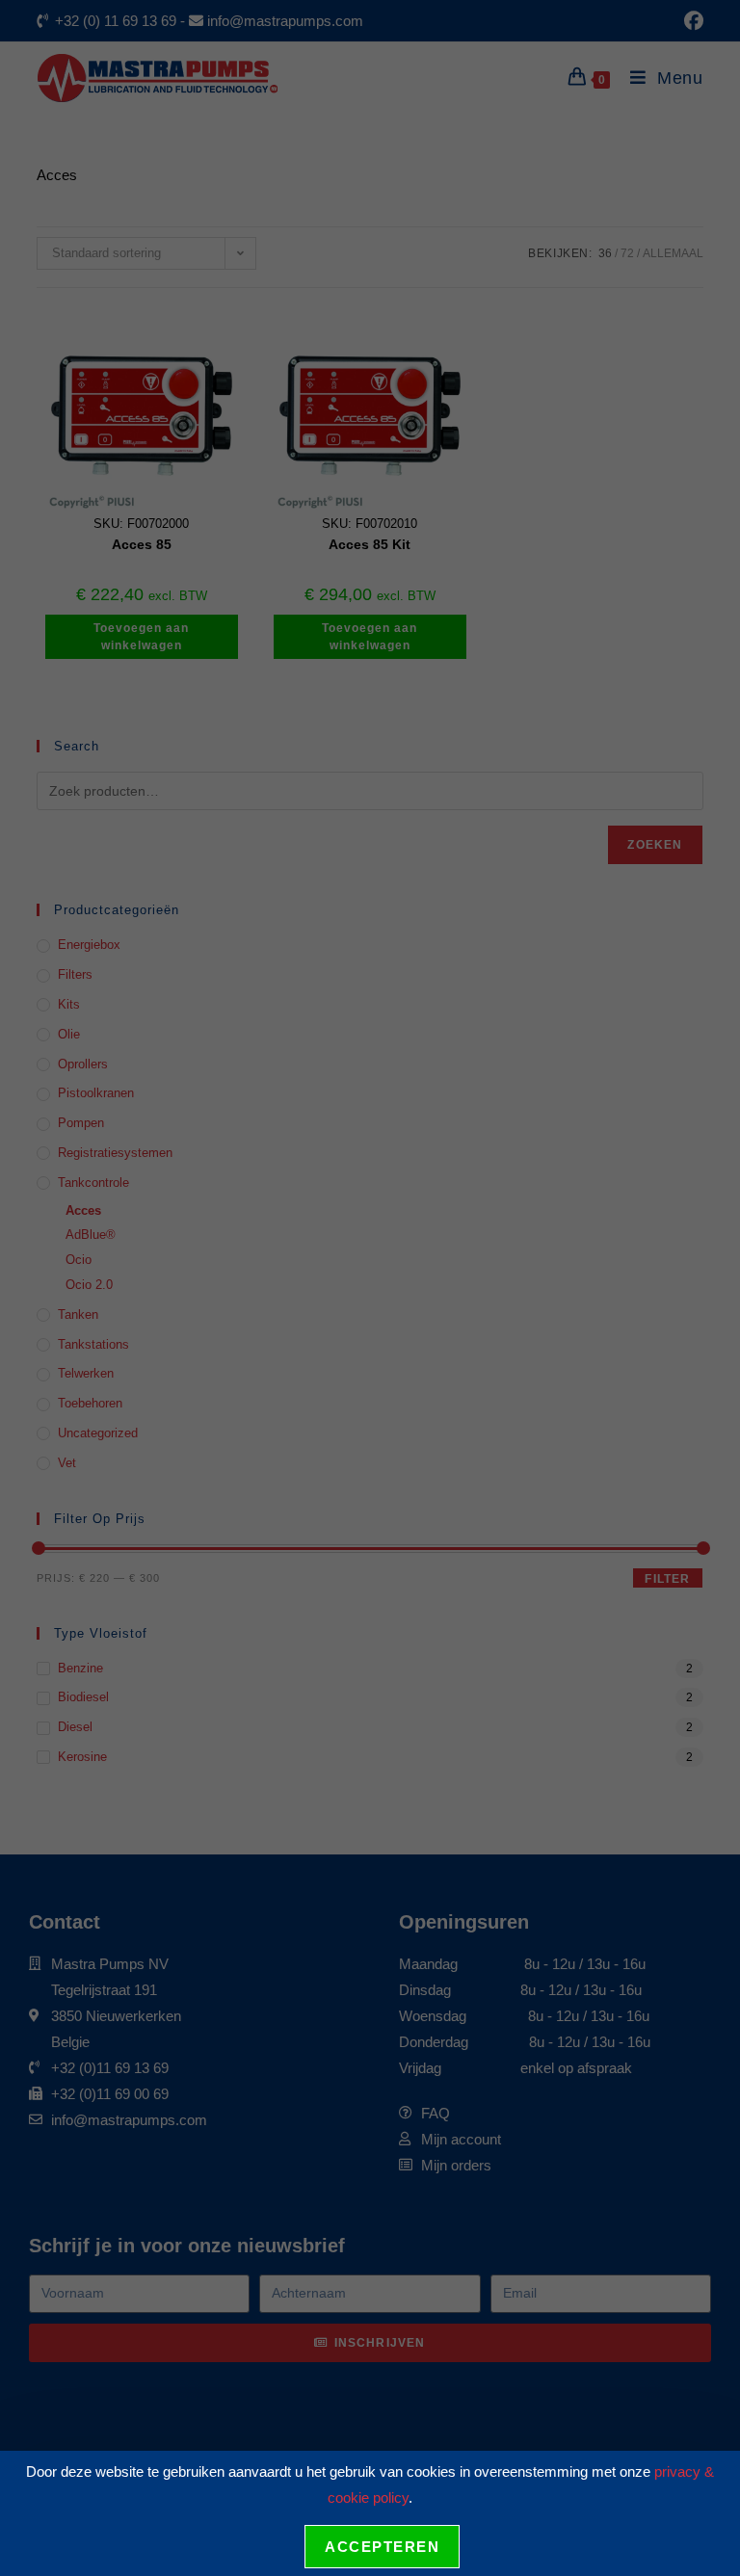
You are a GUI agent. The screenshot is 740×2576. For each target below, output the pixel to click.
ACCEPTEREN (382, 2547)
